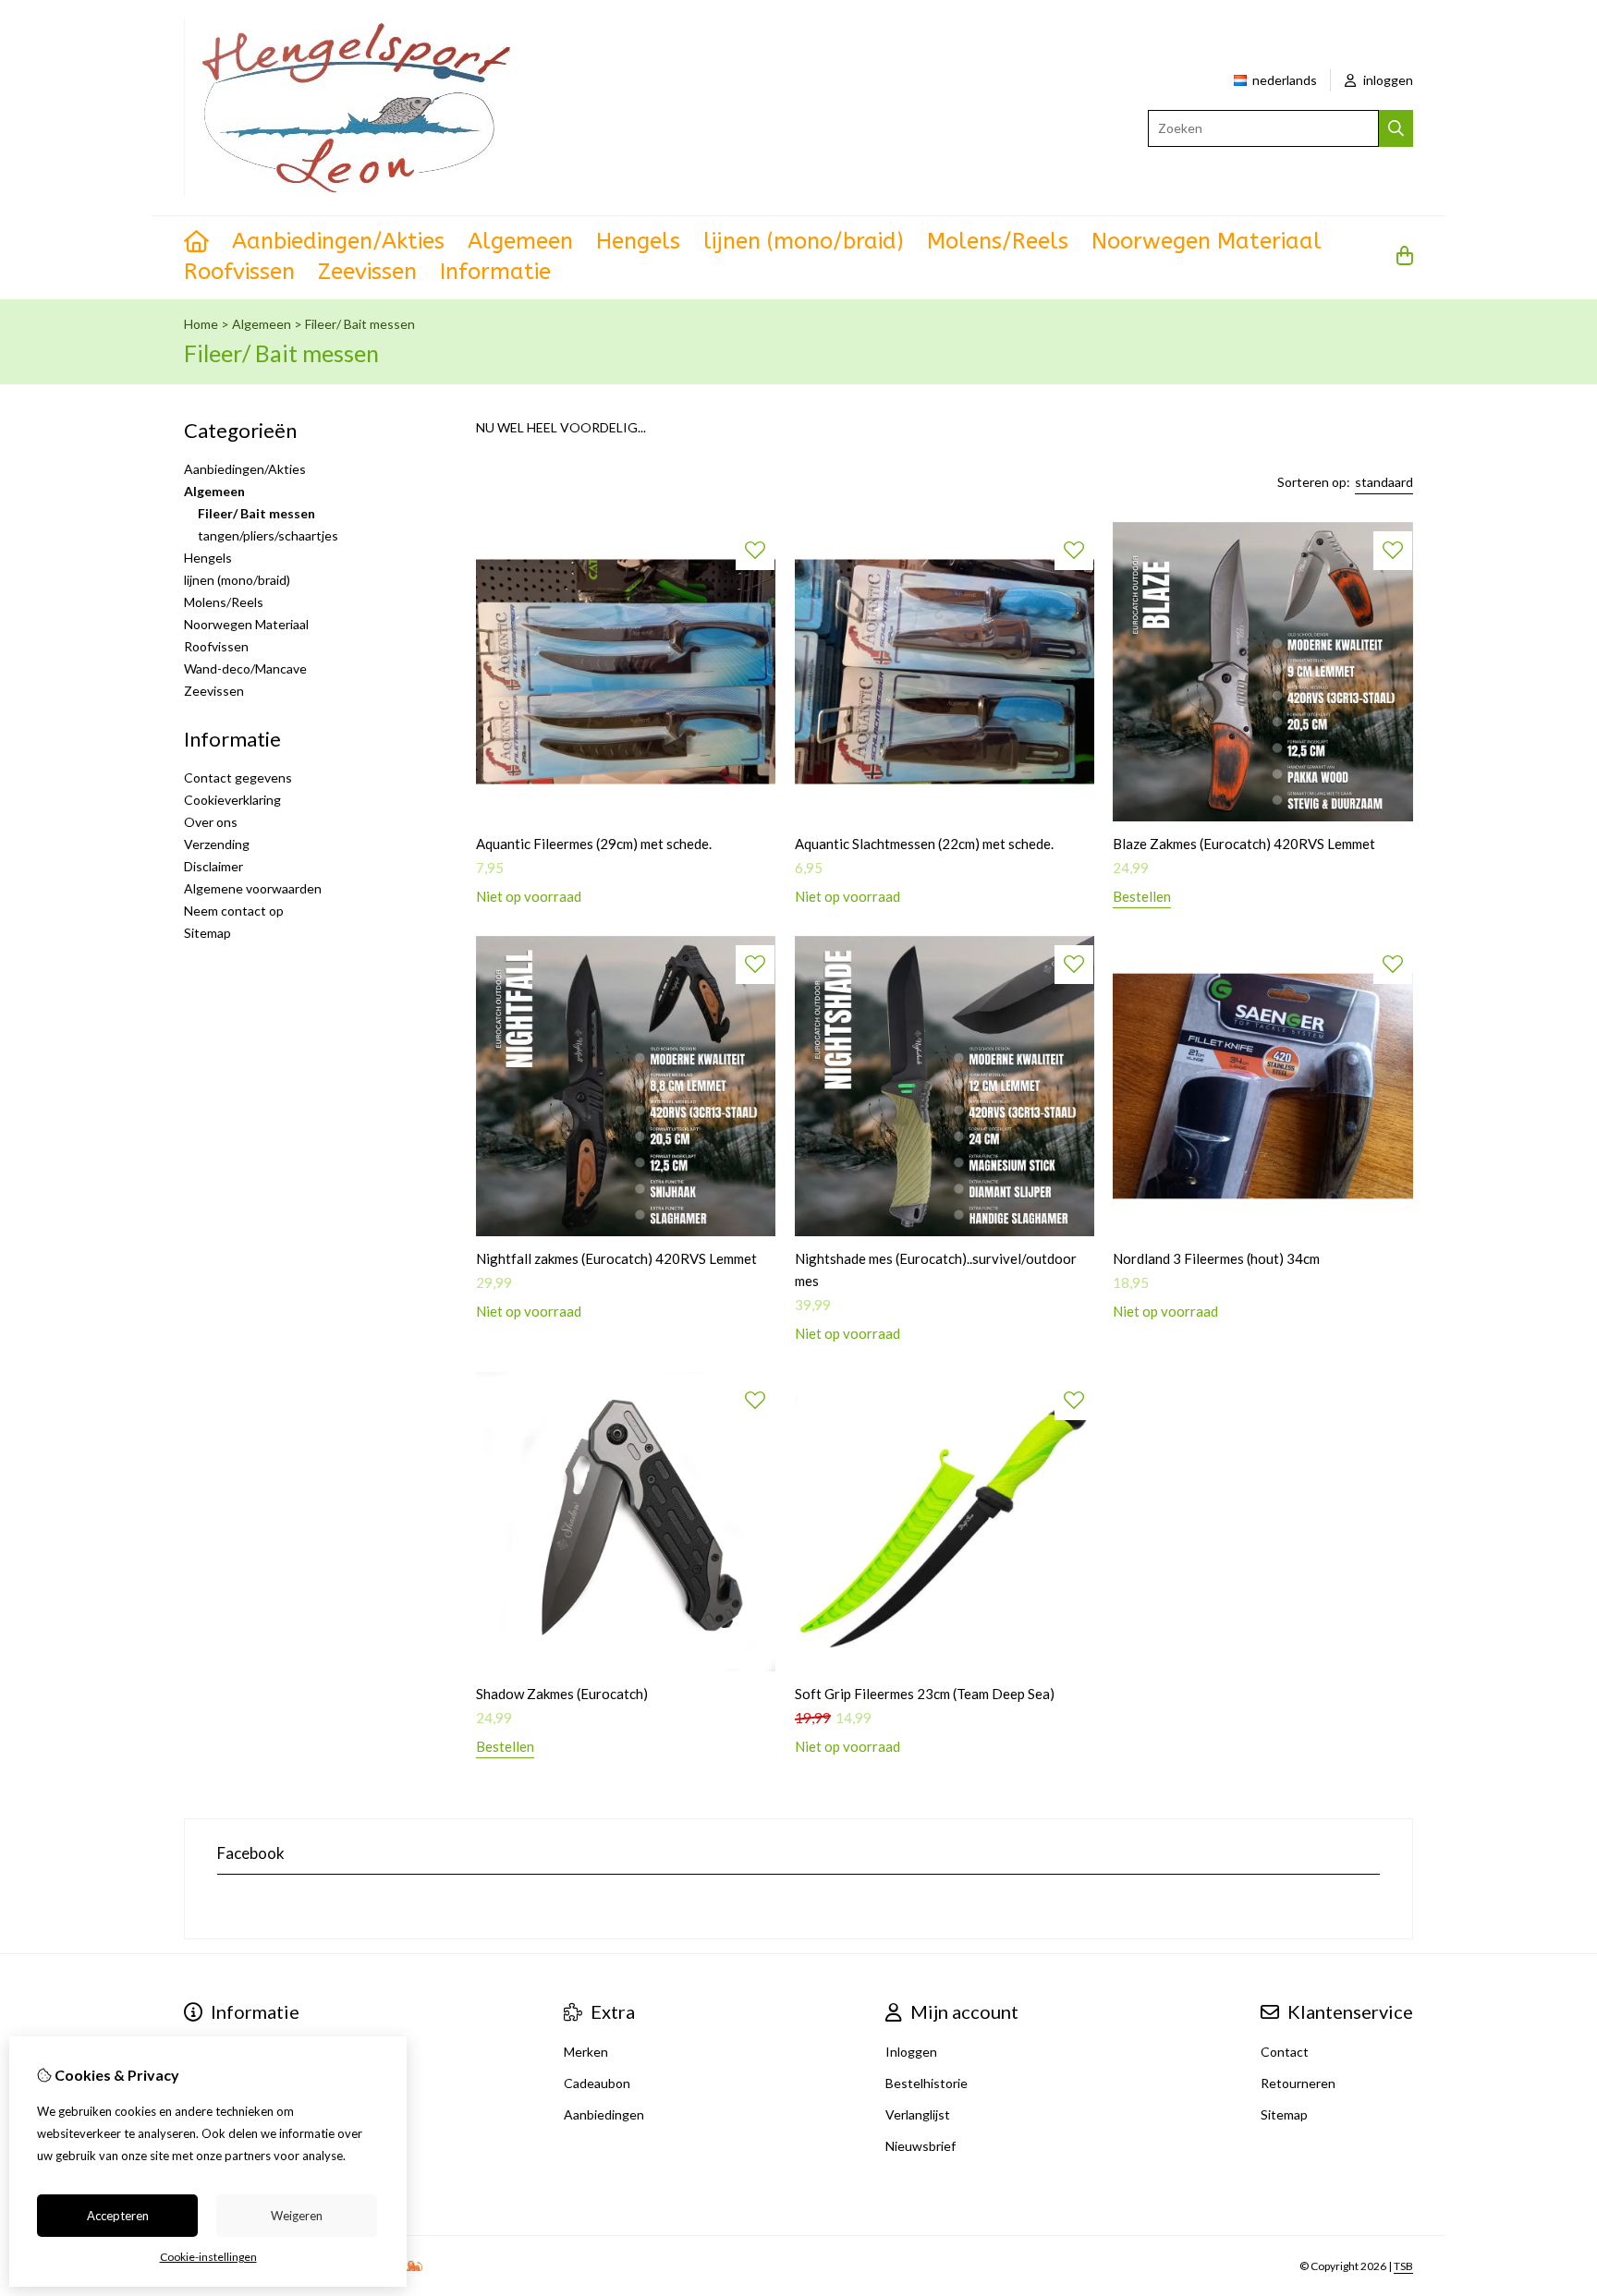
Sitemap (207, 933)
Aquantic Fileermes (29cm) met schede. (594, 844)
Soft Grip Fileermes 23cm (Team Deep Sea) (925, 1694)
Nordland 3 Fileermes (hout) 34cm (1216, 1258)
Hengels (638, 241)
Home (201, 324)
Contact (1285, 2052)
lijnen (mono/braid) (804, 241)
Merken (586, 2052)
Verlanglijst (918, 2114)
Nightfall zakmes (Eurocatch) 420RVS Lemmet (616, 1258)
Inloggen (911, 2052)
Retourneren (1298, 2083)
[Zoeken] (1396, 128)
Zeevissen (367, 272)
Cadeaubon (597, 2083)
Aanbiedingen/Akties (338, 241)
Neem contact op (234, 911)
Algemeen (520, 241)
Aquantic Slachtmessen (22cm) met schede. (924, 844)
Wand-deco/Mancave (245, 668)
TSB (1403, 2266)
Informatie (495, 272)
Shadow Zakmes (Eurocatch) (562, 1694)
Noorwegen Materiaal (1207, 241)
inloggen (1387, 80)
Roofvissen (239, 272)
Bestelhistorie (927, 2083)
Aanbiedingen (604, 2114)
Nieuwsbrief (920, 2146)
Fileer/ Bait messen (360, 324)
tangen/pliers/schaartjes (268, 535)
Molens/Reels (998, 241)
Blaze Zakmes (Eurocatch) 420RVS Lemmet (1244, 844)
